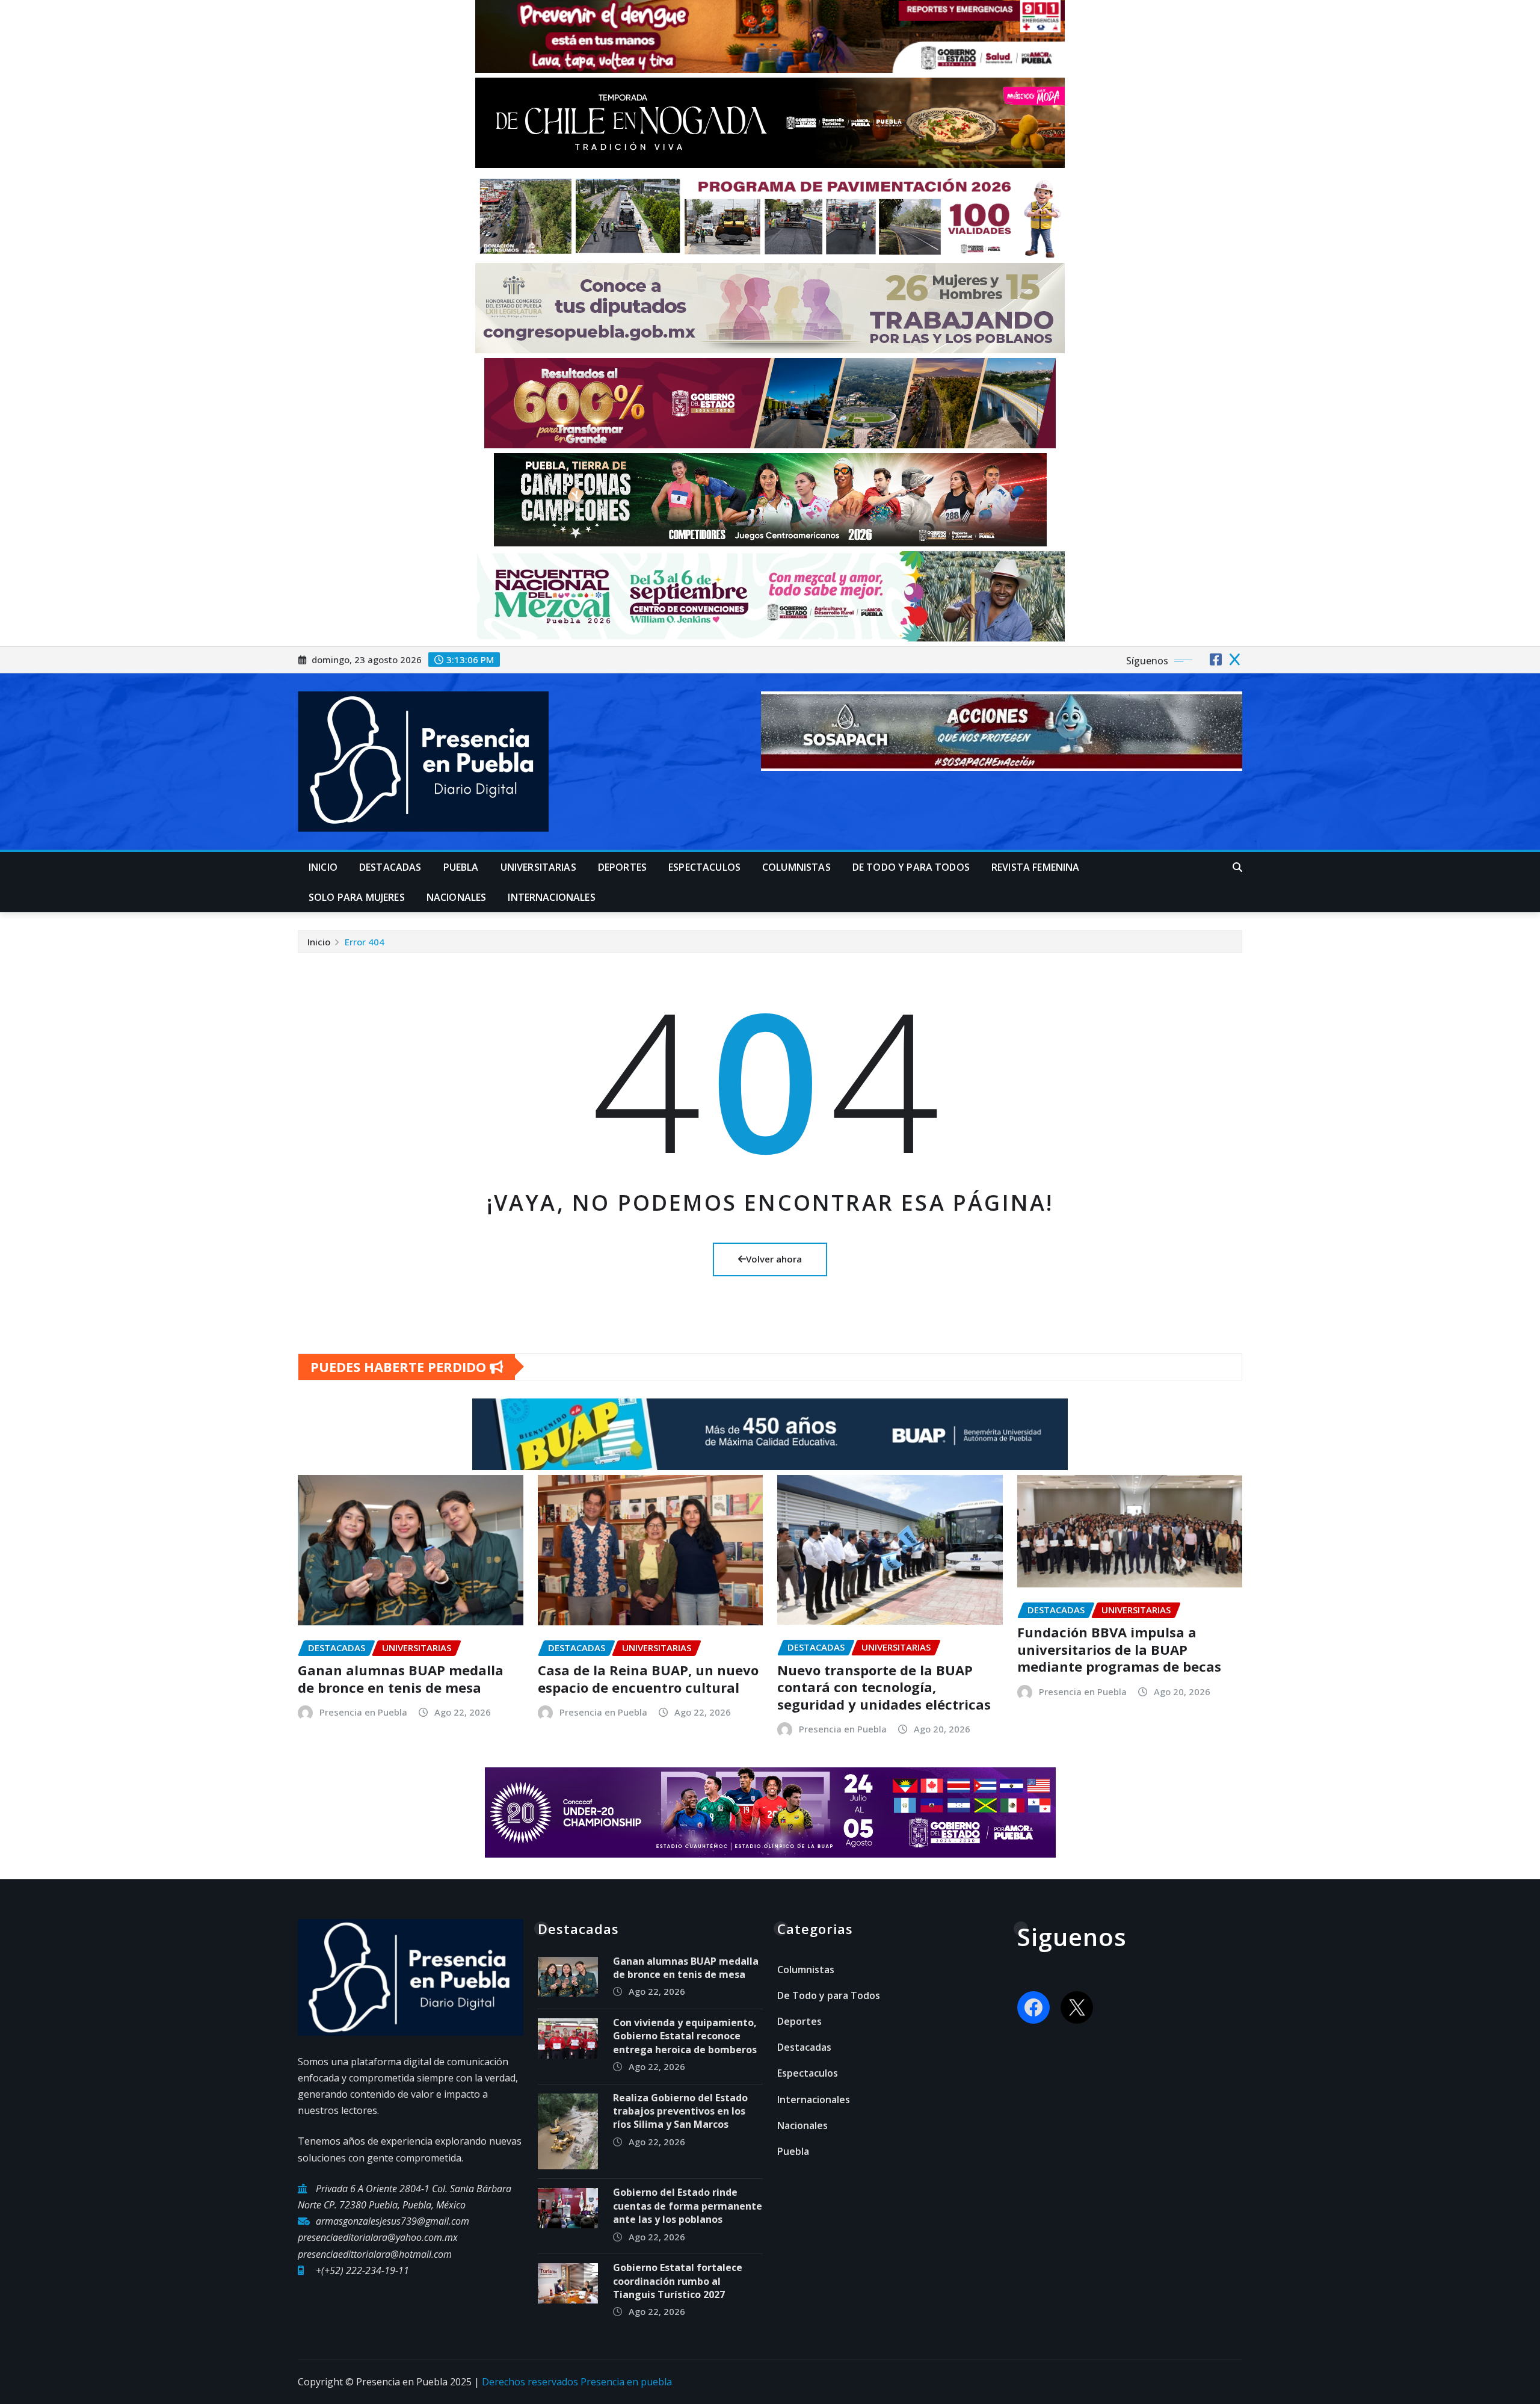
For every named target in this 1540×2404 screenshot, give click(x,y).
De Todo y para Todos (911, 867)
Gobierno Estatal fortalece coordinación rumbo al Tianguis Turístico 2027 (678, 2281)
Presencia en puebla (626, 2382)
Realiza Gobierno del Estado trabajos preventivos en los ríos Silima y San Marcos (680, 2111)
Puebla (461, 867)
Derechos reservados (531, 2382)
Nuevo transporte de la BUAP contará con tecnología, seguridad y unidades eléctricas (884, 1687)
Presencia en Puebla (363, 1712)
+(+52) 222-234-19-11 (362, 2270)
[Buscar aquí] (1237, 867)
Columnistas (796, 867)
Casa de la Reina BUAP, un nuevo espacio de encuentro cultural (648, 1679)
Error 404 (365, 942)
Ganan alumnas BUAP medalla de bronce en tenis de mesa (401, 1679)
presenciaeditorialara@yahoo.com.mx (378, 2237)
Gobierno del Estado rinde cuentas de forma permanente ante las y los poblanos (688, 2206)
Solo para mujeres (357, 897)
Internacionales (551, 897)
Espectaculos (704, 867)
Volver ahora (774, 1259)
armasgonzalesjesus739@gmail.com (393, 2221)
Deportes (622, 867)
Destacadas (390, 867)
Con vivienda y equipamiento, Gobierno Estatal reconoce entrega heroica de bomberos (686, 2036)
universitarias (538, 867)
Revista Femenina (1036, 867)
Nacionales (457, 897)
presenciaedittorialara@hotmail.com (375, 2254)
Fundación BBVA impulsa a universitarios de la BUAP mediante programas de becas (1119, 1649)
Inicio (323, 867)
